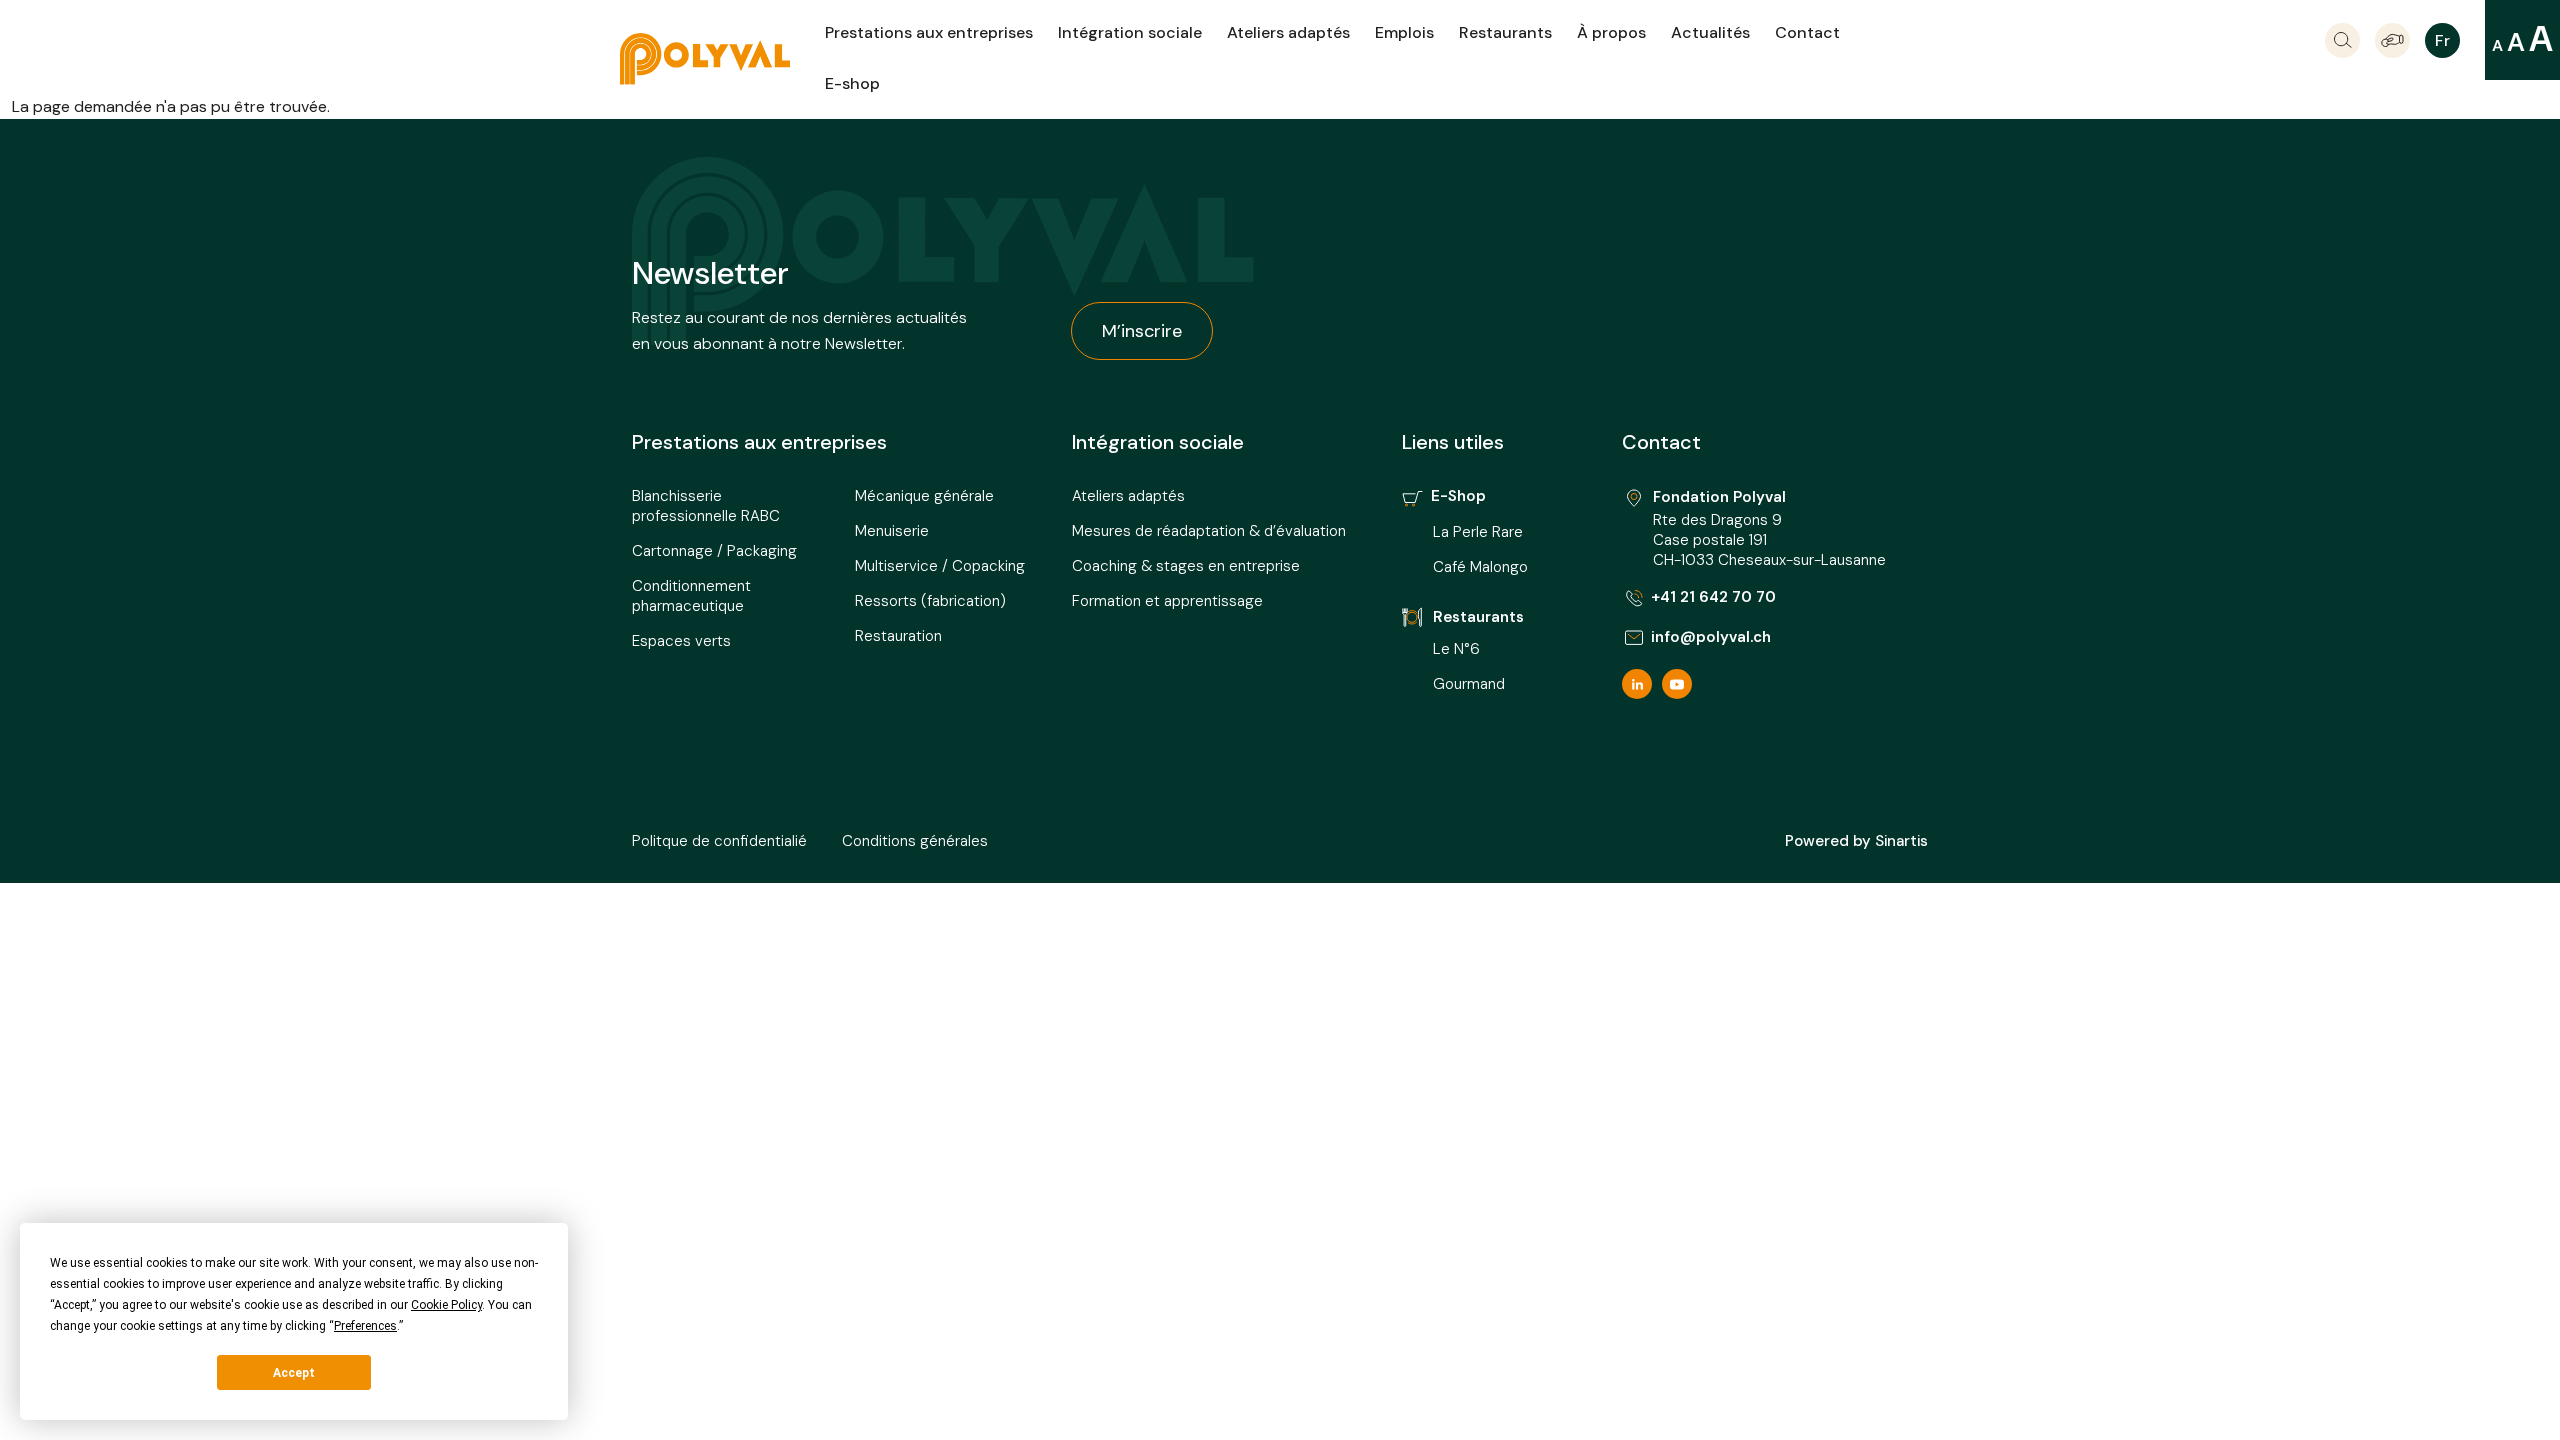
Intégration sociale (1130, 32)
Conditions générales (915, 841)
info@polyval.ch (1711, 637)
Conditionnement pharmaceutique (691, 596)
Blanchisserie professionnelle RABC (706, 506)
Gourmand (1469, 684)
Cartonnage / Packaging (714, 551)
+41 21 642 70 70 (1713, 597)
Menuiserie (892, 531)
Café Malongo (1480, 567)
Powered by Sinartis (1856, 841)
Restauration (898, 636)
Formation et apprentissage (1167, 601)
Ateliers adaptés (1288, 32)
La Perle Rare (1478, 532)
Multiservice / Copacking (940, 566)
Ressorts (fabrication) (930, 601)
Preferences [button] (365, 1326)
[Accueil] (722, 59)
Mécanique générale (924, 496)
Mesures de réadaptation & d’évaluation (1209, 531)
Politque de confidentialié (719, 841)
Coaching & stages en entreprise (1186, 566)
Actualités (1710, 32)
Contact (1807, 32)
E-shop (852, 83)
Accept (294, 1373)
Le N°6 (1458, 649)
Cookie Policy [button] (446, 1305)
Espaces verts (681, 641)
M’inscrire (1142, 331)
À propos (1611, 32)
